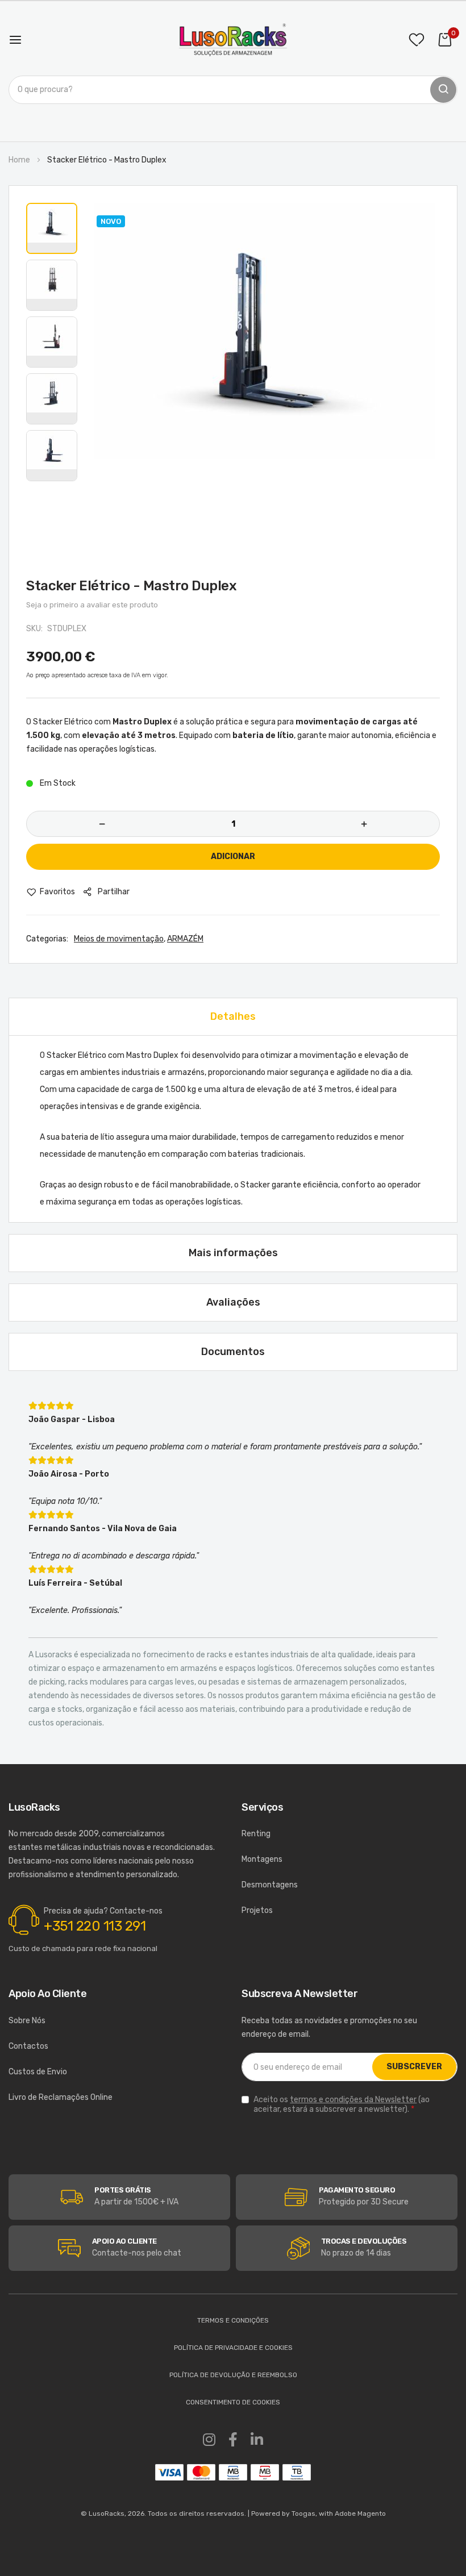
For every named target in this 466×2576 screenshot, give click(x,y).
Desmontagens (270, 1885)
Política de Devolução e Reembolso (233, 2375)
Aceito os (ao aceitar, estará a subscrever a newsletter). (342, 2104)
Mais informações (233, 1253)
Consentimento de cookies (233, 2402)
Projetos (257, 1910)
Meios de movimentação (119, 939)
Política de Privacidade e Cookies (233, 2348)
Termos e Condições (233, 2320)
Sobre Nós (27, 2021)
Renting (256, 1834)
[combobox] (233, 90)
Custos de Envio (38, 2072)
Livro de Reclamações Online (61, 2097)
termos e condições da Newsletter (353, 2100)
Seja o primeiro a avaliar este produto (92, 605)
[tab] (233, 1016)
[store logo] (233, 40)
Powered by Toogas (283, 2514)
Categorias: (47, 939)
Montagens (262, 1859)
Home (19, 160)
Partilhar (114, 892)
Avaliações (233, 1302)
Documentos (233, 1352)
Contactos (28, 2046)
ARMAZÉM (185, 939)
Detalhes (233, 1016)
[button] (52, 228)
